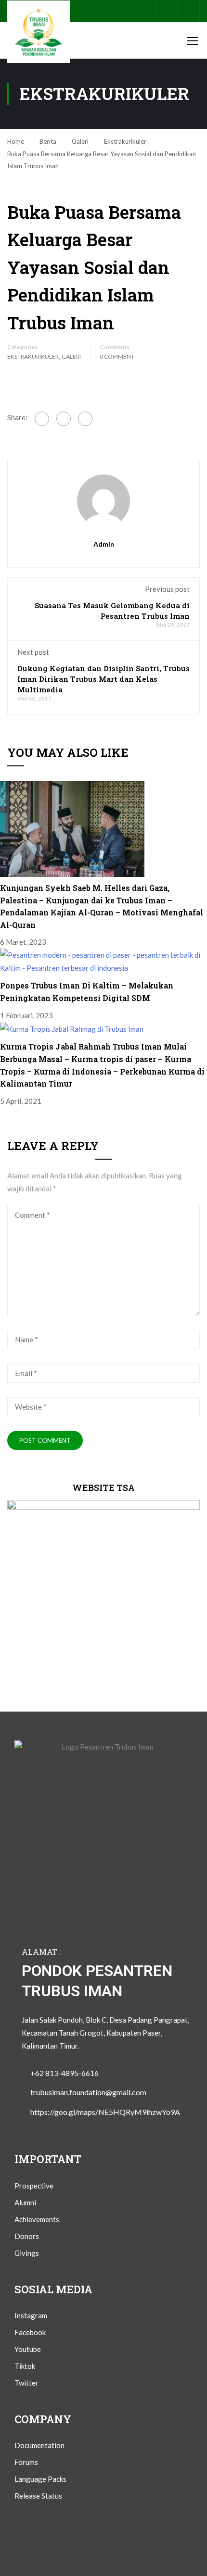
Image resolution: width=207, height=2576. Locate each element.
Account (188, 11)
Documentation (39, 2445)
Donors (27, 2236)
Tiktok (25, 2366)
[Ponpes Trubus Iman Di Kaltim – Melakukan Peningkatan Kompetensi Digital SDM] (103, 961)
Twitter (26, 2383)
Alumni (25, 2202)
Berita (48, 141)
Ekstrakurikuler (125, 141)
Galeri (80, 141)
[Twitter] (85, 419)
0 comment (117, 356)
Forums (26, 2462)
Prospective (34, 2186)
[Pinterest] (64, 419)
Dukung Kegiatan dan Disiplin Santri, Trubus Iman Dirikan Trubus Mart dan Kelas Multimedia (103, 679)
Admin (104, 544)
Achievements (37, 2219)
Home (16, 141)
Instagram (31, 2315)
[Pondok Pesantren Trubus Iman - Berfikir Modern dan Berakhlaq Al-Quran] (39, 32)
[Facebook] (42, 419)
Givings (27, 2253)
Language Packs (40, 2479)
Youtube (28, 2349)
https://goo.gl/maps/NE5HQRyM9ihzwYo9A (105, 2112)
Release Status (38, 2496)
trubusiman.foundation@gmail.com (88, 2092)
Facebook (30, 2332)
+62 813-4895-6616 (65, 2073)
